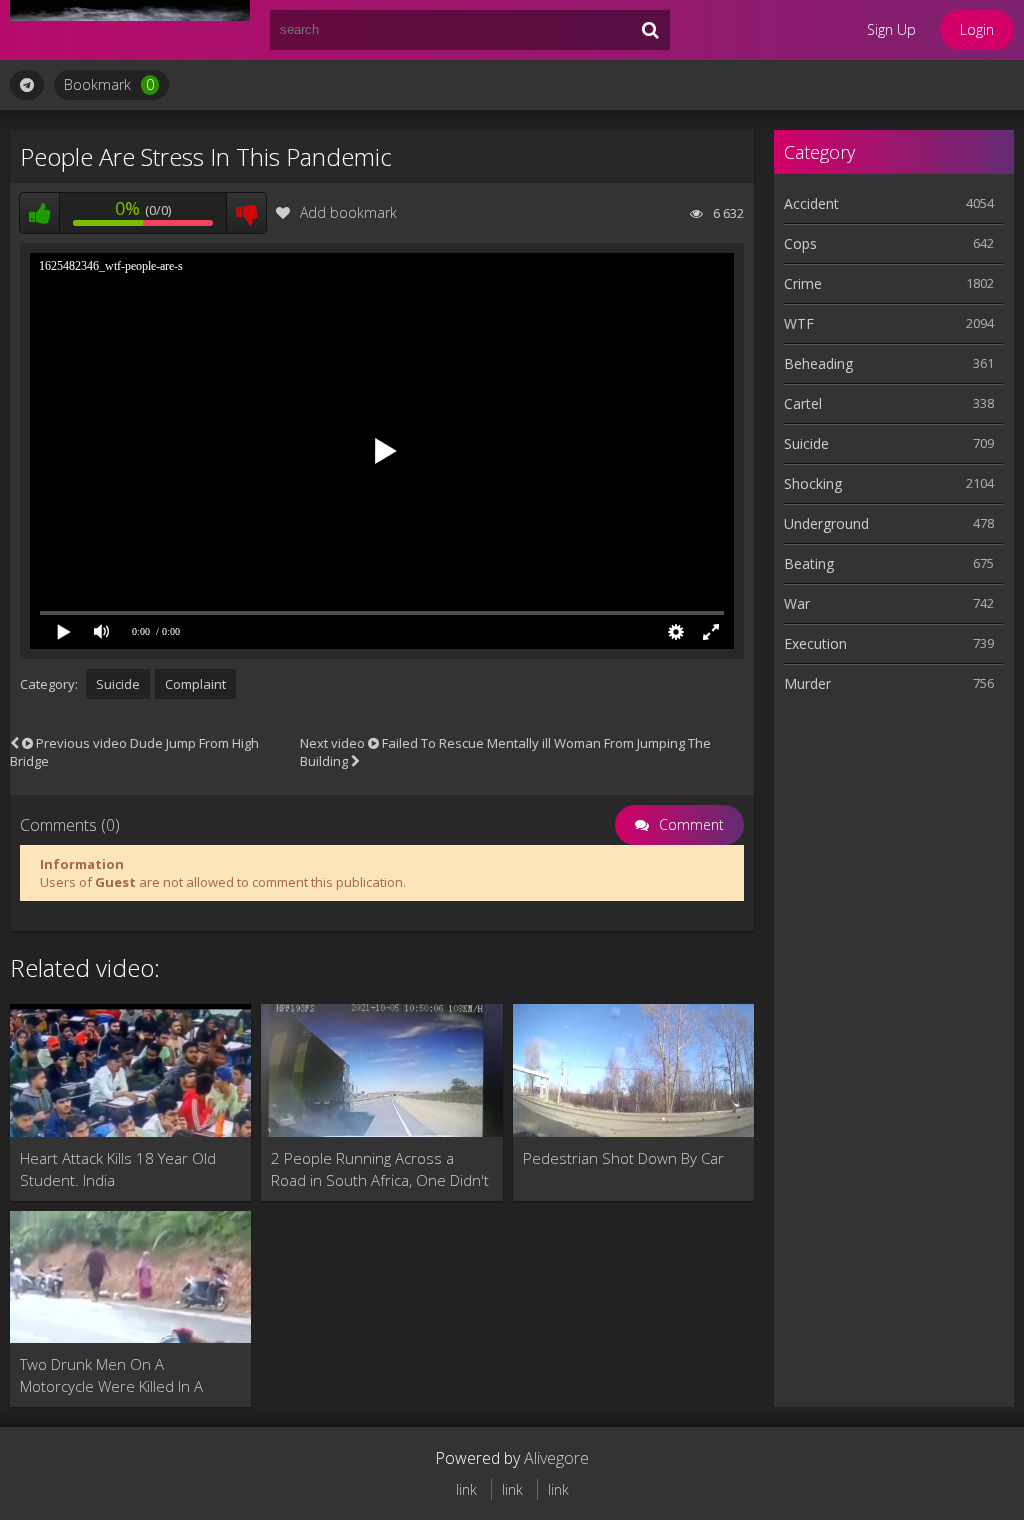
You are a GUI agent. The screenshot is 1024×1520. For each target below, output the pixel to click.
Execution (815, 643)
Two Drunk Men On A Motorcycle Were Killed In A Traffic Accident (111, 1375)
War (797, 603)
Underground (826, 523)
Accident (811, 203)
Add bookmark (348, 212)
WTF (799, 323)
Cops (800, 243)
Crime (803, 283)
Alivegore (556, 1458)
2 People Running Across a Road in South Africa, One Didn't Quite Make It (380, 1169)
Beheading (818, 363)
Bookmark (109, 84)
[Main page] (130, 30)
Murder (807, 683)
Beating (809, 563)
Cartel (803, 403)
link (466, 1489)
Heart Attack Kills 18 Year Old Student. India (118, 1169)
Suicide (118, 684)
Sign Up (891, 29)
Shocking (813, 483)
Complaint (195, 684)
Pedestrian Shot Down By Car (623, 1158)
